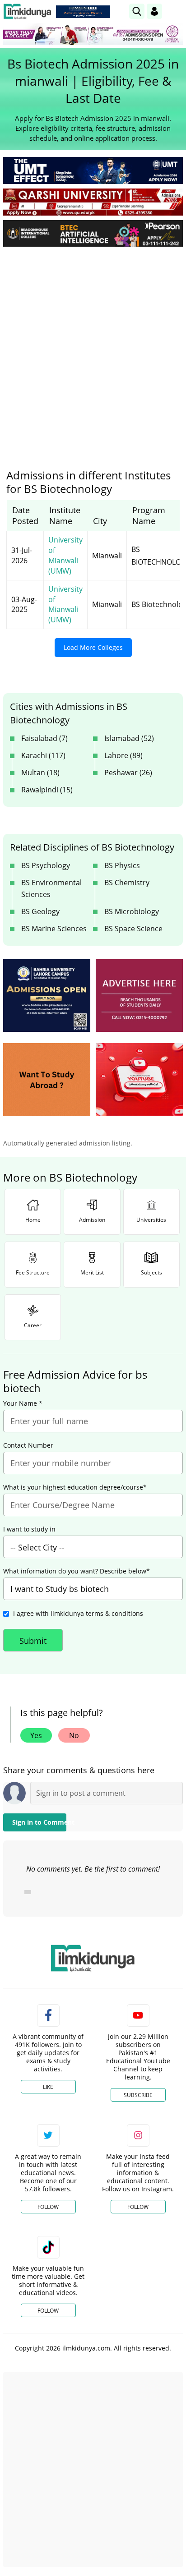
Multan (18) (40, 773)
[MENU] (176, 11)
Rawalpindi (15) (47, 790)
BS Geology (40, 911)
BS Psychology (46, 865)
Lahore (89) (123, 755)
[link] (83, 12)
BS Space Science (133, 929)
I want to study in (29, 1529)
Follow (48, 2207)
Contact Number (28, 1445)
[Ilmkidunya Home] (27, 11)
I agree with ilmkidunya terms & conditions (78, 1613)
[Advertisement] (93, 351)
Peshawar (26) (128, 773)
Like (48, 2087)
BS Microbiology (132, 911)
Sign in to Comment (39, 1822)
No (74, 1735)
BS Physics (122, 865)
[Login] (154, 11)
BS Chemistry (127, 883)
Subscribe (138, 2095)
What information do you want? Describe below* (77, 1571)
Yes (36, 1735)
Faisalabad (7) (44, 738)
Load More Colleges (93, 647)
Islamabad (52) (129, 738)
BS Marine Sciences (54, 929)
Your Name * (23, 1403)
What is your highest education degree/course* (75, 1487)
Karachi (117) (43, 755)
